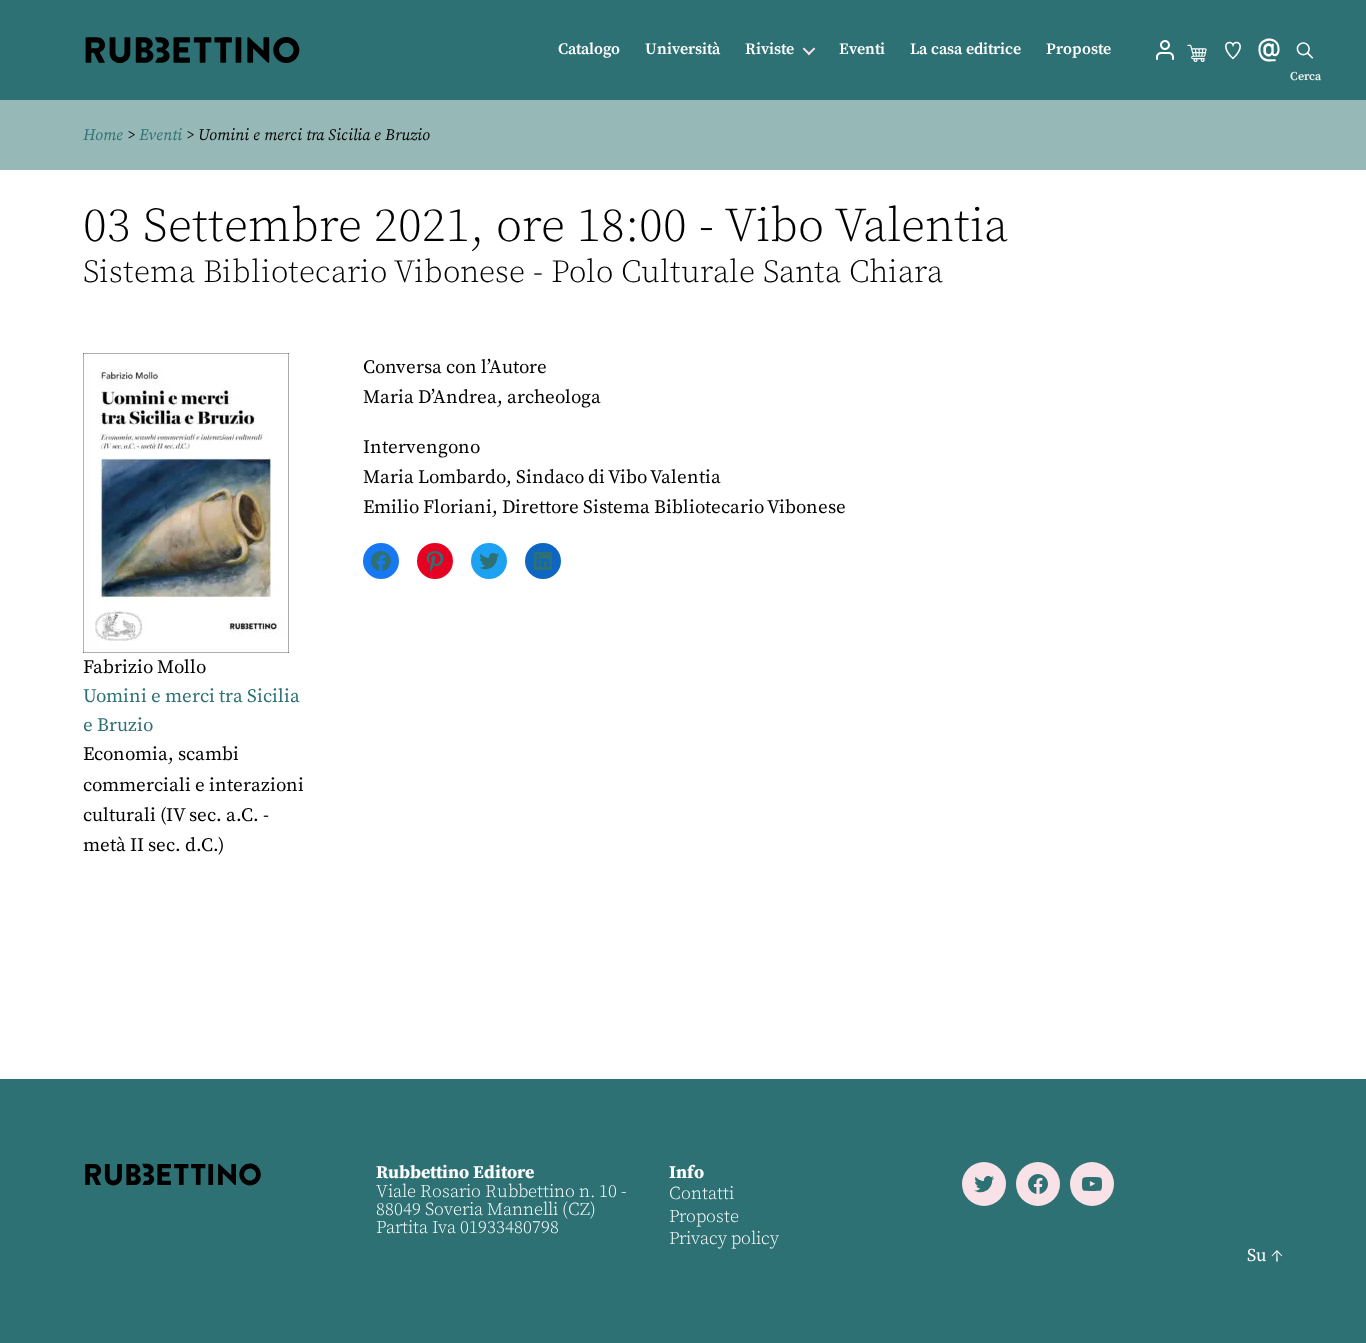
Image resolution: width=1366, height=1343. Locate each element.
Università (682, 49)
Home (103, 135)
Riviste (769, 49)
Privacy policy (724, 1238)
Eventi (862, 49)
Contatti (701, 1193)
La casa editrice (965, 49)
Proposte (1078, 49)
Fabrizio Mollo (144, 667)
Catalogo (589, 49)
